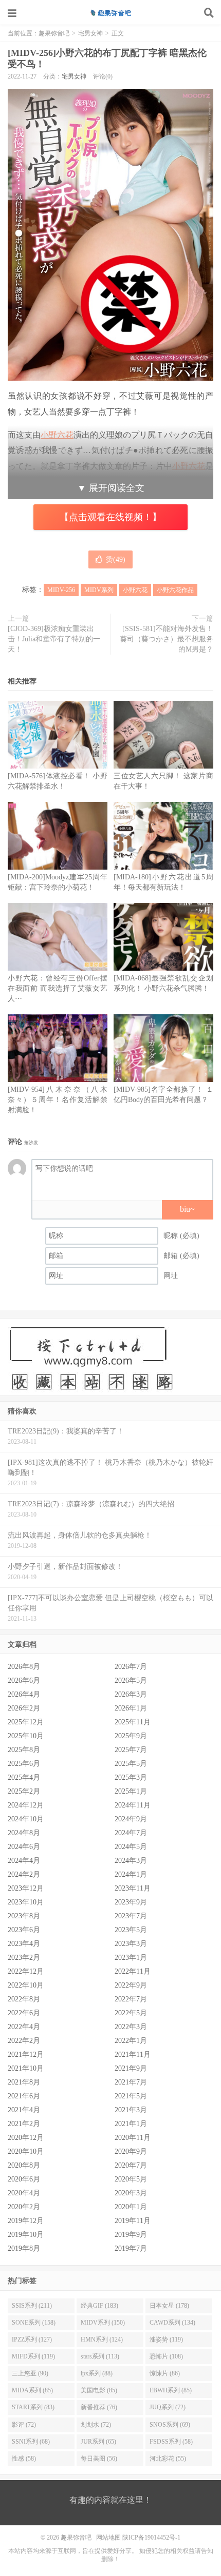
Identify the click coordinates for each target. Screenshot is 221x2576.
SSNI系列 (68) (31, 2442)
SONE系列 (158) (34, 2323)
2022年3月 (131, 2027)
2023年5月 (131, 1930)
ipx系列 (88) (97, 2373)
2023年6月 (24, 1930)
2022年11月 (133, 1971)
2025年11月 (133, 1722)
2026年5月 (131, 1680)
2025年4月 (24, 1777)
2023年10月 (26, 1902)
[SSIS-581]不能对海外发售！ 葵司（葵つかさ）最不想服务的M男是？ (167, 639)
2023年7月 (131, 1916)
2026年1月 (131, 1708)
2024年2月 (24, 1874)
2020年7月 (131, 2165)
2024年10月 (26, 1819)
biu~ (187, 1209)
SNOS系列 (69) (170, 2425)
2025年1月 (131, 1791)
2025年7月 (131, 1750)
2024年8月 (24, 1833)
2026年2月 (24, 1708)
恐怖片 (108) (166, 2356)
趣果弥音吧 (110, 13)
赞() (116, 559)
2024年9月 (131, 1819)
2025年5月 (131, 1764)
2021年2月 (24, 2124)
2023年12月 (26, 1888)
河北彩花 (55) (168, 2459)
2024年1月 (131, 1874)
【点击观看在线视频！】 (110, 517)
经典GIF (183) (99, 2306)
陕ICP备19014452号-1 (151, 2538)
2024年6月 (24, 1847)
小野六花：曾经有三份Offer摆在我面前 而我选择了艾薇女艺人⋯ (58, 988)
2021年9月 (131, 2068)
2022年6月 (24, 2013)
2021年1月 (131, 2124)
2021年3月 (131, 2110)
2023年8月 (24, 1916)
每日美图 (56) (99, 2459)
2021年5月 (131, 2096)
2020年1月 (131, 2207)
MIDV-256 (61, 590)
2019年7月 (131, 2248)
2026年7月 (131, 1667)
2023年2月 (24, 1958)
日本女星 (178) (169, 2306)
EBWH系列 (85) (171, 2390)
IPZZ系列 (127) (32, 2339)
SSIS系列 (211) (32, 2306)
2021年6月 (24, 2096)
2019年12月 (26, 2221)
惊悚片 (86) (165, 2373)
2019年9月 (131, 2235)
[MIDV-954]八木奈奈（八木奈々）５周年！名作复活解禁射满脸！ (58, 1100)
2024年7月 (131, 1833)
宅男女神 (90, 33)
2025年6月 (24, 1764)
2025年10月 (26, 1736)
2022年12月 (26, 1971)
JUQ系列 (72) (168, 2407)
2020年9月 (131, 2151)
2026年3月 (131, 1694)
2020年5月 (131, 2179)
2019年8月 (24, 2248)
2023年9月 (131, 1902)
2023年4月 (24, 1944)
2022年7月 (131, 1999)
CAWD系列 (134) (172, 2323)
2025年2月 (24, 1791)
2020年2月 (24, 2207)
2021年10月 (26, 2068)
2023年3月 (131, 1944)
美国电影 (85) (99, 2390)
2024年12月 (26, 1805)
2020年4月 (24, 2193)
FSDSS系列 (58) (171, 2442)
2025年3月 (131, 1777)
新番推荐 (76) (99, 2407)
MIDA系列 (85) (32, 2390)
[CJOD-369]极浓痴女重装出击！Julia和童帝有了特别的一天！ (54, 639)
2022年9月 (131, 1985)
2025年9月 (131, 1736)
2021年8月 (24, 2082)
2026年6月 (24, 1680)
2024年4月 (24, 1861)
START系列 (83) (33, 2407)
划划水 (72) (96, 2425)
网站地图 (108, 2538)
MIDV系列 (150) (103, 2323)
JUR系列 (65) (98, 2442)
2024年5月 (131, 1847)
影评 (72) (24, 2425)
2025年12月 (26, 1722)
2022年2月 (24, 2041)
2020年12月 (26, 2138)
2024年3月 (131, 1861)
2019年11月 (133, 2221)
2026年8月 (24, 1667)
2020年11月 (133, 2138)
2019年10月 (26, 2235)
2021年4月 (24, 2110)
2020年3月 (131, 2193)
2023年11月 (133, 1888)
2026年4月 (24, 1694)
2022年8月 (24, 1999)
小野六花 (135, 590)
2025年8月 (24, 1750)
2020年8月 (24, 2165)
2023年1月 (131, 1958)
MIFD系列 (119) (33, 2356)
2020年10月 (26, 2151)
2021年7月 (131, 2082)
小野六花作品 (175, 590)
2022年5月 (131, 2013)
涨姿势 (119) (166, 2339)
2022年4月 (24, 2027)
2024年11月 (133, 1805)
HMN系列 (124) (102, 2339)
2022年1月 (131, 2041)
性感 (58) (24, 2459)
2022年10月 (26, 1985)
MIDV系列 (99, 590)
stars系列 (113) (100, 2356)
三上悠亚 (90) (30, 2373)
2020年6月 (24, 2179)
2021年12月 (26, 2054)
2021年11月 (133, 2054)
